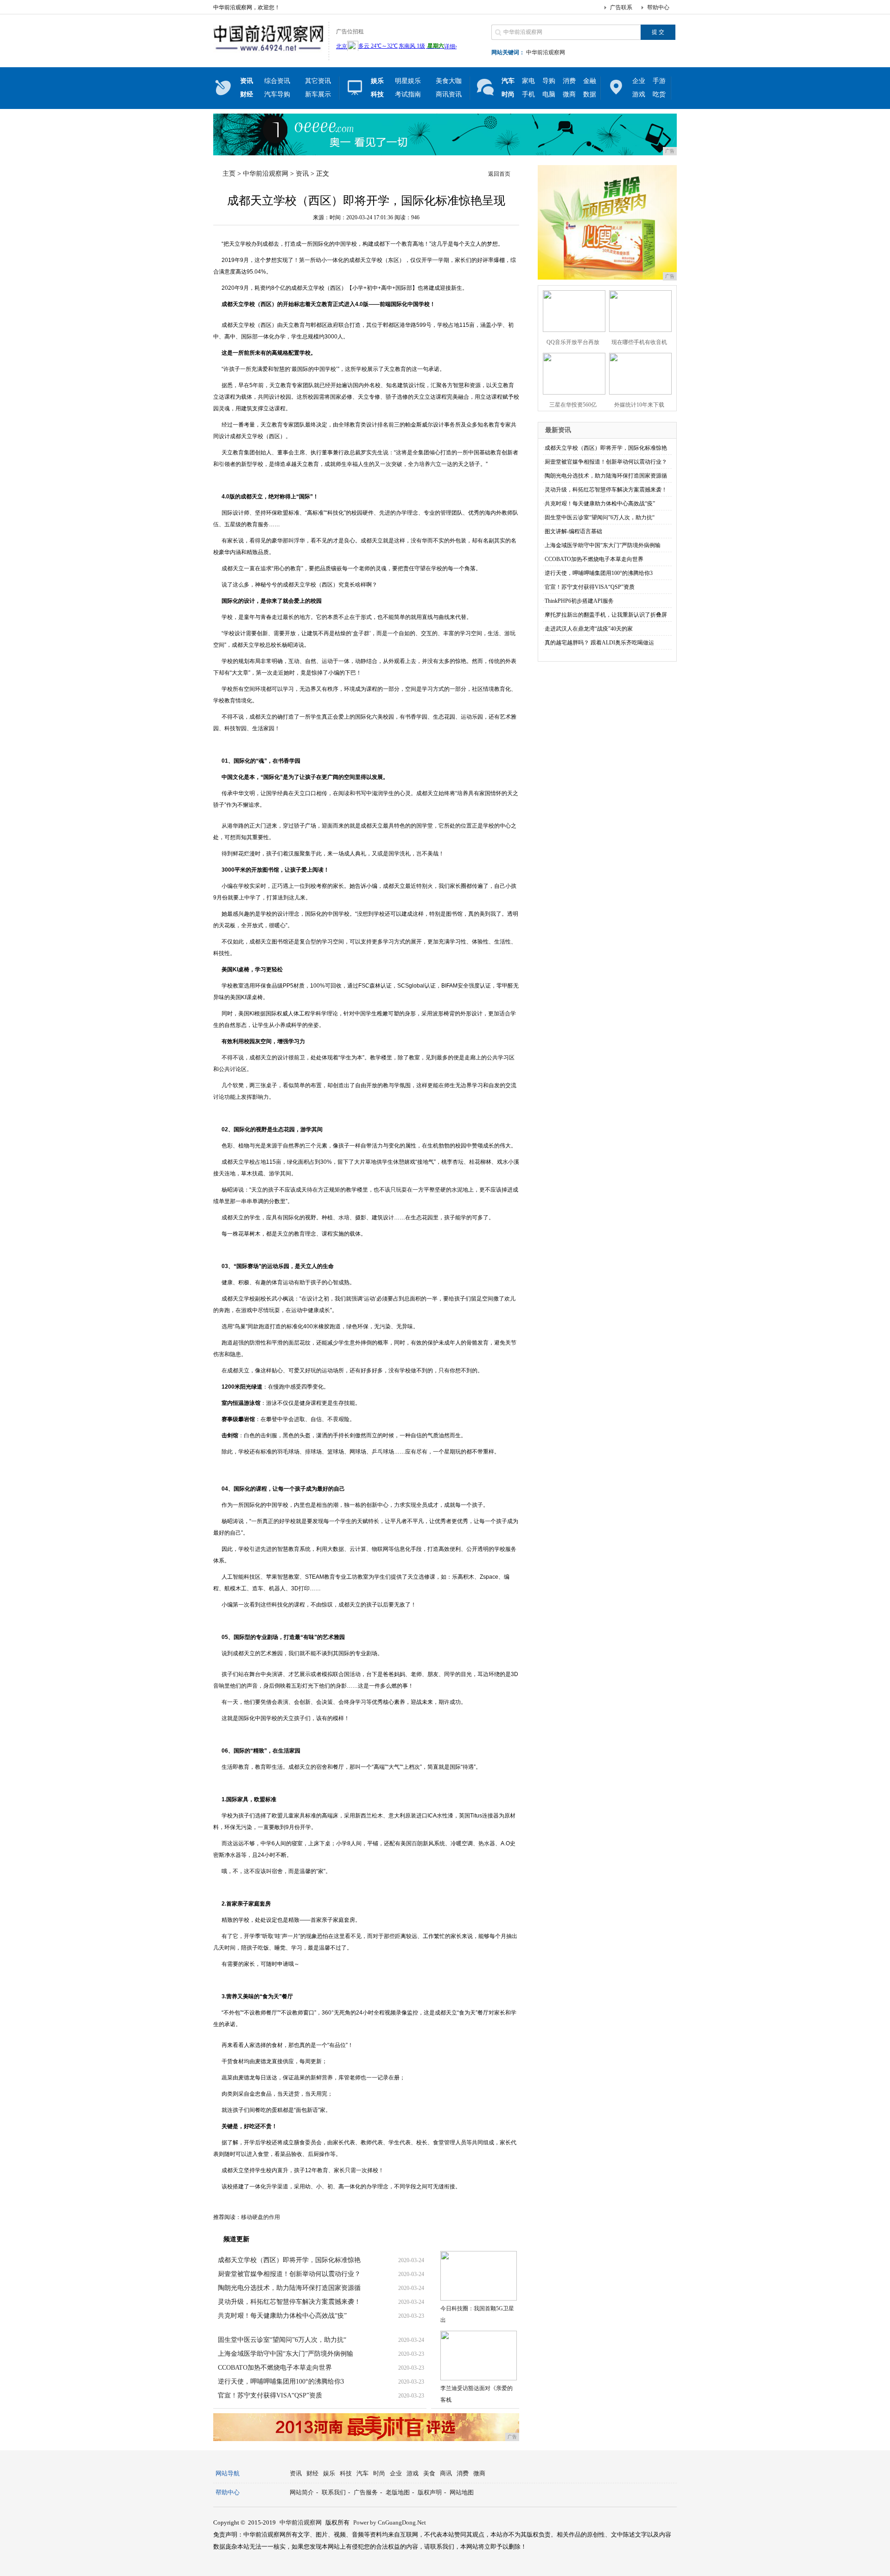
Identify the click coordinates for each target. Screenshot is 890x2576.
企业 (639, 81)
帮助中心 (658, 7)
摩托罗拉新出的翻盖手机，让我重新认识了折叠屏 (606, 615)
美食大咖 (449, 81)
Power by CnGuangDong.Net (390, 2522)
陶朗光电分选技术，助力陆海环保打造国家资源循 (289, 2288)
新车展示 (318, 94)
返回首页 (499, 174)
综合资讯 (277, 81)
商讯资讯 (449, 94)
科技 (346, 2473)
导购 (549, 81)
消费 (569, 81)
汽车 (362, 2473)
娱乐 (329, 2473)
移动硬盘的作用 (261, 2217)
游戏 (639, 94)
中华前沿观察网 (546, 52)
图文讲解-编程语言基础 (573, 531)
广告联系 (621, 7)
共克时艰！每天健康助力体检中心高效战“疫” (282, 2316)
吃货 (659, 94)
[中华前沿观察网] (269, 53)
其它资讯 (318, 81)
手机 (528, 94)
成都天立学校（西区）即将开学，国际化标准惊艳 (289, 2260)
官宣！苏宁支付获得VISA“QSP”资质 (270, 2395)
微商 (569, 94)
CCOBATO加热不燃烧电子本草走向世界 (275, 2368)
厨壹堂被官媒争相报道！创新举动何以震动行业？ (289, 2274)
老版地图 (398, 2492)
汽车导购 (277, 94)
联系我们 (334, 2492)
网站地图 (462, 2492)
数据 (590, 94)
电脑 (549, 94)
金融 (590, 81)
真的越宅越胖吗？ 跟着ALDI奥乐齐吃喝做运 (599, 643)
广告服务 (366, 2492)
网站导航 (228, 2473)
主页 (229, 174)
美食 (429, 2473)
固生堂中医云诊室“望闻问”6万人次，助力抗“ (282, 2340)
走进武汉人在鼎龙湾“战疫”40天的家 (589, 629)
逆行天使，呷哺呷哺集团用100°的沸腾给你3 (281, 2382)
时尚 (379, 2473)
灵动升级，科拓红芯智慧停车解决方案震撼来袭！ (289, 2302)
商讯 (446, 2473)
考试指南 (408, 94)
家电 (528, 81)
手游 (659, 81)
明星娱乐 (408, 81)
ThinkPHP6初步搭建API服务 (579, 601)
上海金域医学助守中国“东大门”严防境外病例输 (286, 2354)
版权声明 (430, 2492)
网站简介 (302, 2492)
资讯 (302, 174)
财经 (312, 2473)
